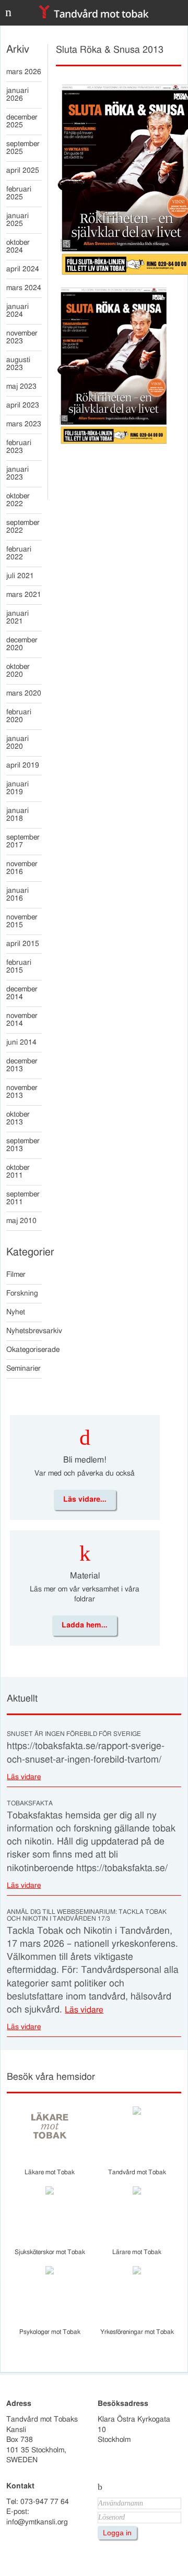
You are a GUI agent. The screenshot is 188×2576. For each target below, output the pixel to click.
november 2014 (22, 1020)
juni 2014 (21, 1043)
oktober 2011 (18, 1172)
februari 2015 (19, 967)
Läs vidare (24, 1777)
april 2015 (23, 944)
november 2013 (22, 1092)
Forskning (22, 1293)
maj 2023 (21, 387)
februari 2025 (19, 193)
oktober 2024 (18, 247)
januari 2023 (17, 474)
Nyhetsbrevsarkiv (24, 1331)
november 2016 (22, 868)
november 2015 (22, 921)
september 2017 (23, 841)
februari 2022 (19, 553)
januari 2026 (17, 95)
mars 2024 (24, 288)
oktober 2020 (18, 671)
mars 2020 (24, 693)
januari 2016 (17, 895)
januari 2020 (17, 743)
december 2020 (22, 644)
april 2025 (23, 171)
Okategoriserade (24, 1350)
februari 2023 (19, 447)
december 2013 (22, 1065)
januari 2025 (17, 220)
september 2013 (23, 1145)
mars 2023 (24, 424)
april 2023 (23, 405)
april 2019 (23, 765)
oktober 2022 (18, 500)
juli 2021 (20, 576)
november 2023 (22, 337)
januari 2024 (17, 311)
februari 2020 (19, 716)
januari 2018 (17, 815)
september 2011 (23, 1198)
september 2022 (23, 527)
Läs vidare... (85, 1500)
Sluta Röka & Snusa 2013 (110, 50)
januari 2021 (17, 618)
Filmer (16, 1275)
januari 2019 (17, 788)
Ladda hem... (85, 1625)
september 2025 (23, 148)
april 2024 (23, 269)
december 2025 (22, 121)
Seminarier (23, 1369)
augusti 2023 (18, 364)
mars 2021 (24, 595)
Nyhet (16, 1312)
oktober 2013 (18, 1118)
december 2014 (22, 993)
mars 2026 (24, 72)
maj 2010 (21, 1221)
